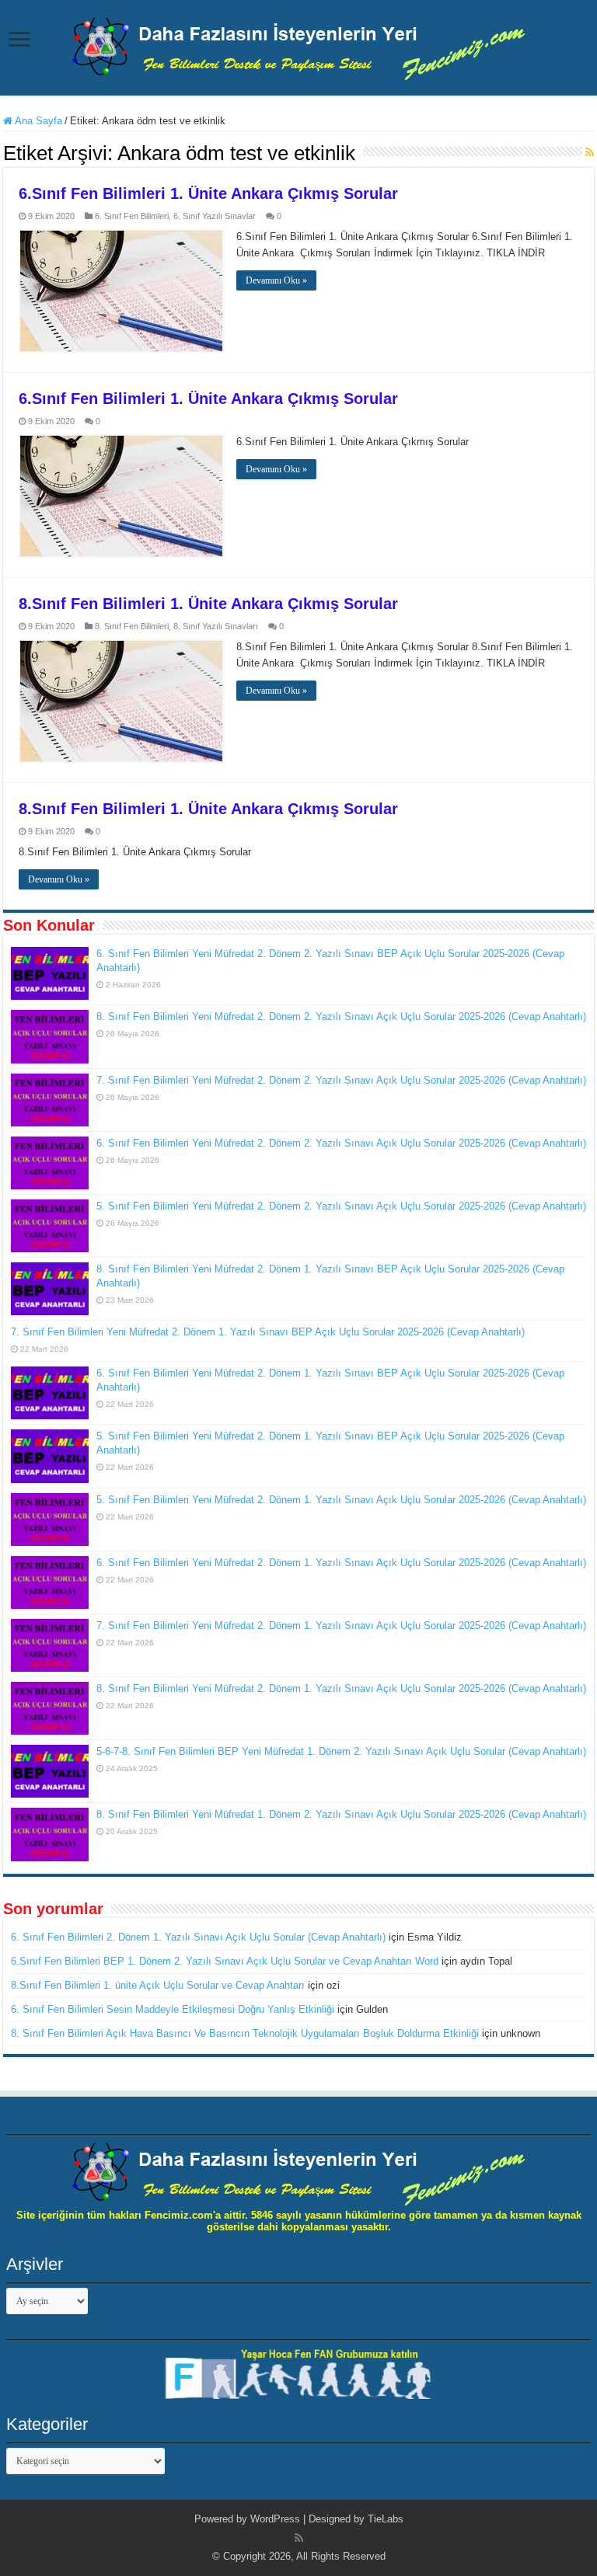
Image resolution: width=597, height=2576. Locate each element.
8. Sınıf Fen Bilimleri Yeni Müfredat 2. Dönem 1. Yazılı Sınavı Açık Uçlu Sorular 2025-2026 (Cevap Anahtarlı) (341, 1688)
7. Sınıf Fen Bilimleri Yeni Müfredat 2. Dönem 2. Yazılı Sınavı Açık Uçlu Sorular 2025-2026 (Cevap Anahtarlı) (341, 1080)
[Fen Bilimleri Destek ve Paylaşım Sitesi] (298, 46)
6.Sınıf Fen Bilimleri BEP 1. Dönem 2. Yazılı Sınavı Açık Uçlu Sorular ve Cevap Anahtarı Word (225, 1961)
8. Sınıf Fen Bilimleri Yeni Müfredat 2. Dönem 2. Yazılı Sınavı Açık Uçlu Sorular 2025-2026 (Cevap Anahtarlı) (341, 1016)
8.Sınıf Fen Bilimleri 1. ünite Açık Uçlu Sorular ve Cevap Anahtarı (158, 1985)
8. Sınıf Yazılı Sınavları (216, 626)
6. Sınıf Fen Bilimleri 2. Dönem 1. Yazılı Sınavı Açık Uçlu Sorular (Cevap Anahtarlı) (198, 1937)
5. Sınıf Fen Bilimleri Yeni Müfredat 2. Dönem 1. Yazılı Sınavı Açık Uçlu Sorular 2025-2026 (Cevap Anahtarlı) (341, 1500)
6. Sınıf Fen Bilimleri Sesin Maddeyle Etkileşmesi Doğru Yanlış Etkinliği (173, 2009)
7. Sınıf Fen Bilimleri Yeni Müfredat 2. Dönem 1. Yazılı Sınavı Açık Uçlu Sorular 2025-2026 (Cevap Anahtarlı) (341, 1626)
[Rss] (299, 2538)
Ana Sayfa (37, 121)
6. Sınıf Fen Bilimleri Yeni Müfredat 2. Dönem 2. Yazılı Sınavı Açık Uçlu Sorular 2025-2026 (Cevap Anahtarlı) (341, 1143)
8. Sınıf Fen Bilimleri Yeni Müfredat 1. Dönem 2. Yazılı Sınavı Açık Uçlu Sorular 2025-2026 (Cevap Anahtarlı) (341, 1814)
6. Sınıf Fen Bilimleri (132, 216)
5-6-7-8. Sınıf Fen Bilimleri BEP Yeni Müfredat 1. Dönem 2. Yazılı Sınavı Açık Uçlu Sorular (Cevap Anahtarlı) (341, 1751)
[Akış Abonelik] (590, 152)
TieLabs (386, 2519)
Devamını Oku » (276, 280)
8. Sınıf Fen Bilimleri (132, 626)
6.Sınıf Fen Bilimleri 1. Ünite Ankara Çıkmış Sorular (208, 193)
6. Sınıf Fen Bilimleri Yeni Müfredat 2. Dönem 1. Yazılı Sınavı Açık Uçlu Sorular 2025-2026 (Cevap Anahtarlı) (341, 1563)
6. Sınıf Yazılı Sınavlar (215, 216)
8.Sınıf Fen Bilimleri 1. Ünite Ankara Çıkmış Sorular (208, 604)
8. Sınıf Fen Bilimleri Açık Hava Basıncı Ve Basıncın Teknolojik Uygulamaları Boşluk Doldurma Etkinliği (245, 2033)
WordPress (275, 2519)
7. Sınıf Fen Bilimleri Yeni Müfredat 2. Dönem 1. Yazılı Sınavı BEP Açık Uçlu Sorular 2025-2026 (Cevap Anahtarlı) (268, 1332)
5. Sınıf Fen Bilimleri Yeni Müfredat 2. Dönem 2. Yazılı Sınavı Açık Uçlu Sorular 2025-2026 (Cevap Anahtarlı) (341, 1206)
